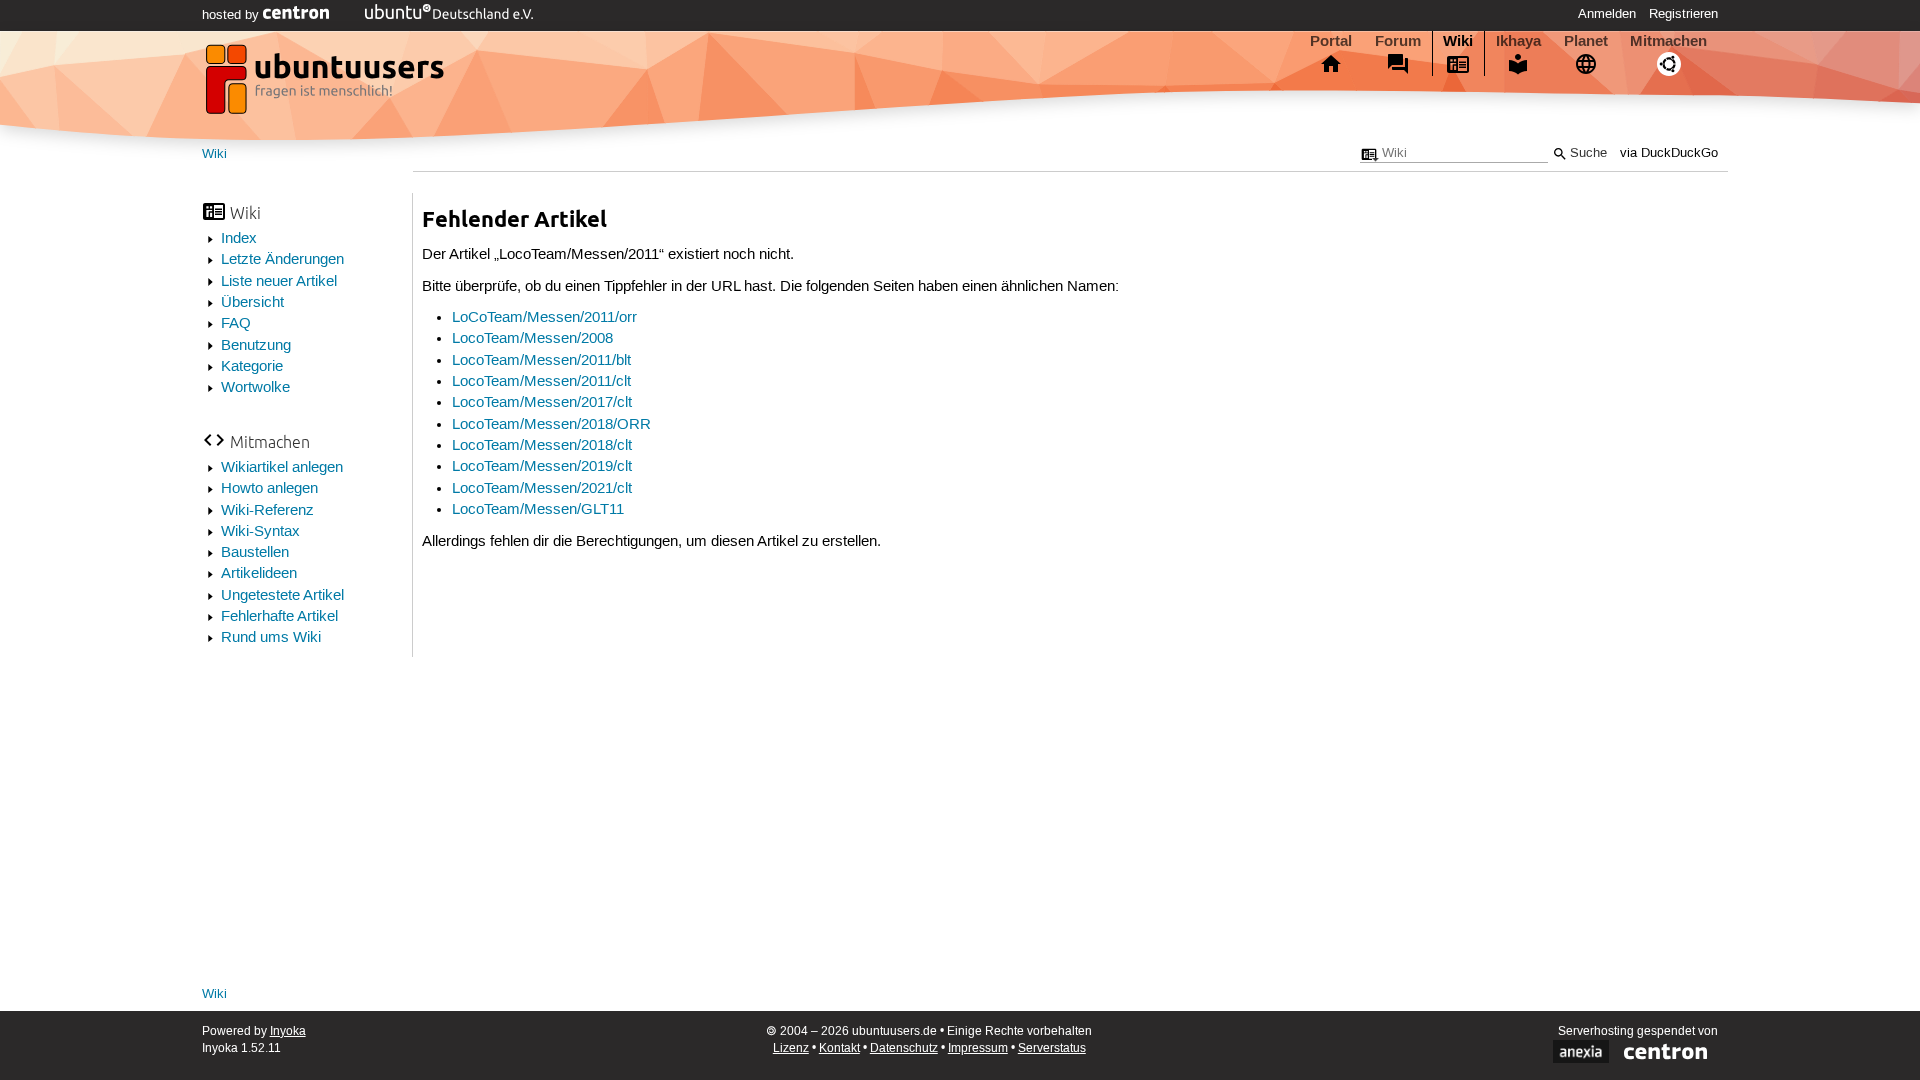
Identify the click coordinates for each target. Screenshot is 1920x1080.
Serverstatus (1052, 1048)
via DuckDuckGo (1669, 153)
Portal (1331, 41)
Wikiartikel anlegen (282, 468)
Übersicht (252, 303)
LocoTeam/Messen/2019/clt (542, 467)
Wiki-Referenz (267, 511)
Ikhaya (1518, 41)
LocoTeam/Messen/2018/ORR (551, 425)
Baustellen (255, 553)
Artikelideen (259, 574)
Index (239, 239)
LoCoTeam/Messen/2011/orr (544, 318)
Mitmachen (1668, 41)
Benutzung (256, 346)
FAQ (236, 324)
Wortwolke (255, 388)
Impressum (978, 1048)
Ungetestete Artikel (282, 596)
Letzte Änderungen (282, 260)
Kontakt (839, 1048)
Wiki (1458, 41)
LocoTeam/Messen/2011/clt (541, 382)
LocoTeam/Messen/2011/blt (541, 361)
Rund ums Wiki (271, 638)
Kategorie (252, 367)
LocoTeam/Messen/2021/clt (542, 489)
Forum (1398, 41)
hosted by (232, 15)
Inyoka (288, 1031)
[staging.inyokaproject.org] (327, 85)
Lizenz (791, 1048)
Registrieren (1683, 14)
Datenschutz (904, 1048)
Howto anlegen (269, 489)
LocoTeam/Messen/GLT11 (538, 510)
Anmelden (1607, 14)
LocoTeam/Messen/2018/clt (542, 446)
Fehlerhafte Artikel (279, 617)
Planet (1586, 41)
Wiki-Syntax (260, 532)
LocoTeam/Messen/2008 (532, 339)
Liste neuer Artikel (279, 282)
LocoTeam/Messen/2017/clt (542, 403)
